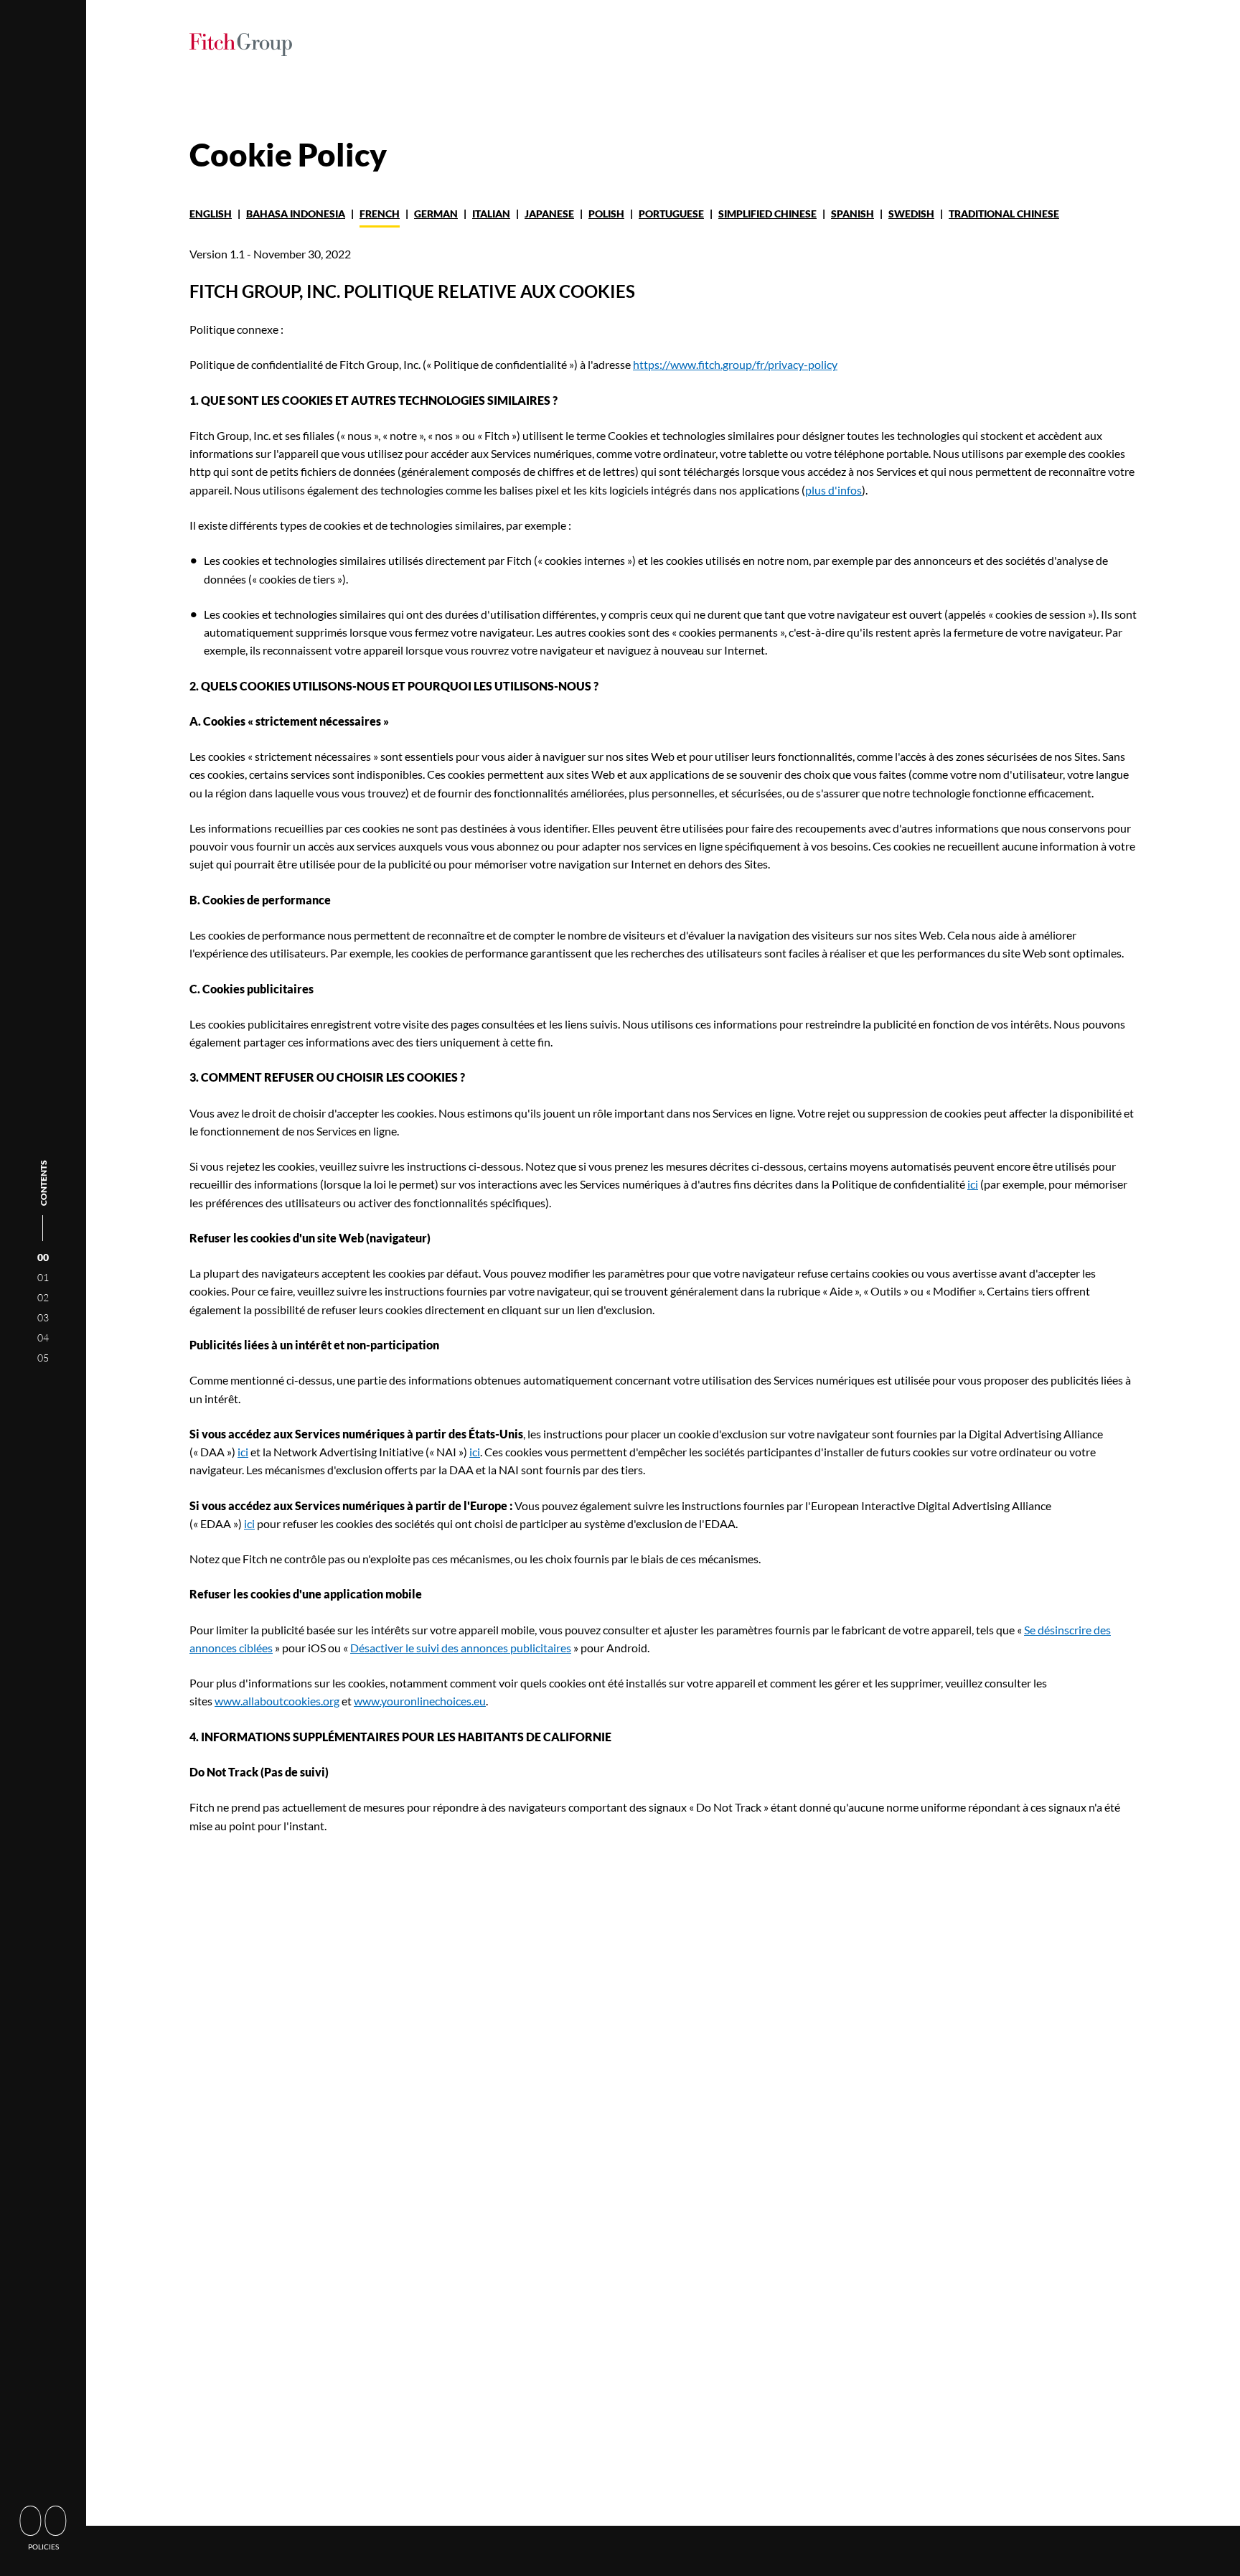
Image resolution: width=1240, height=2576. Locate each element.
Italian (491, 214)
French (380, 214)
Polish (606, 214)
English (211, 214)
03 (43, 1317)
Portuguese (671, 214)
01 (43, 1277)
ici (973, 1184)
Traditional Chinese (1004, 214)
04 (43, 1338)
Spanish (852, 214)
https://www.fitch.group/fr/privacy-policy (735, 364)
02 (43, 1297)
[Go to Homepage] (241, 47)
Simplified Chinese (767, 214)
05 (43, 1358)
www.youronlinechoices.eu (420, 1701)
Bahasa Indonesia (296, 214)
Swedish (911, 214)
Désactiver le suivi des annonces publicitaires (461, 1648)
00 (43, 1257)
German (436, 214)
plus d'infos (833, 490)
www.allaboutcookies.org (277, 1701)
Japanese (549, 214)
